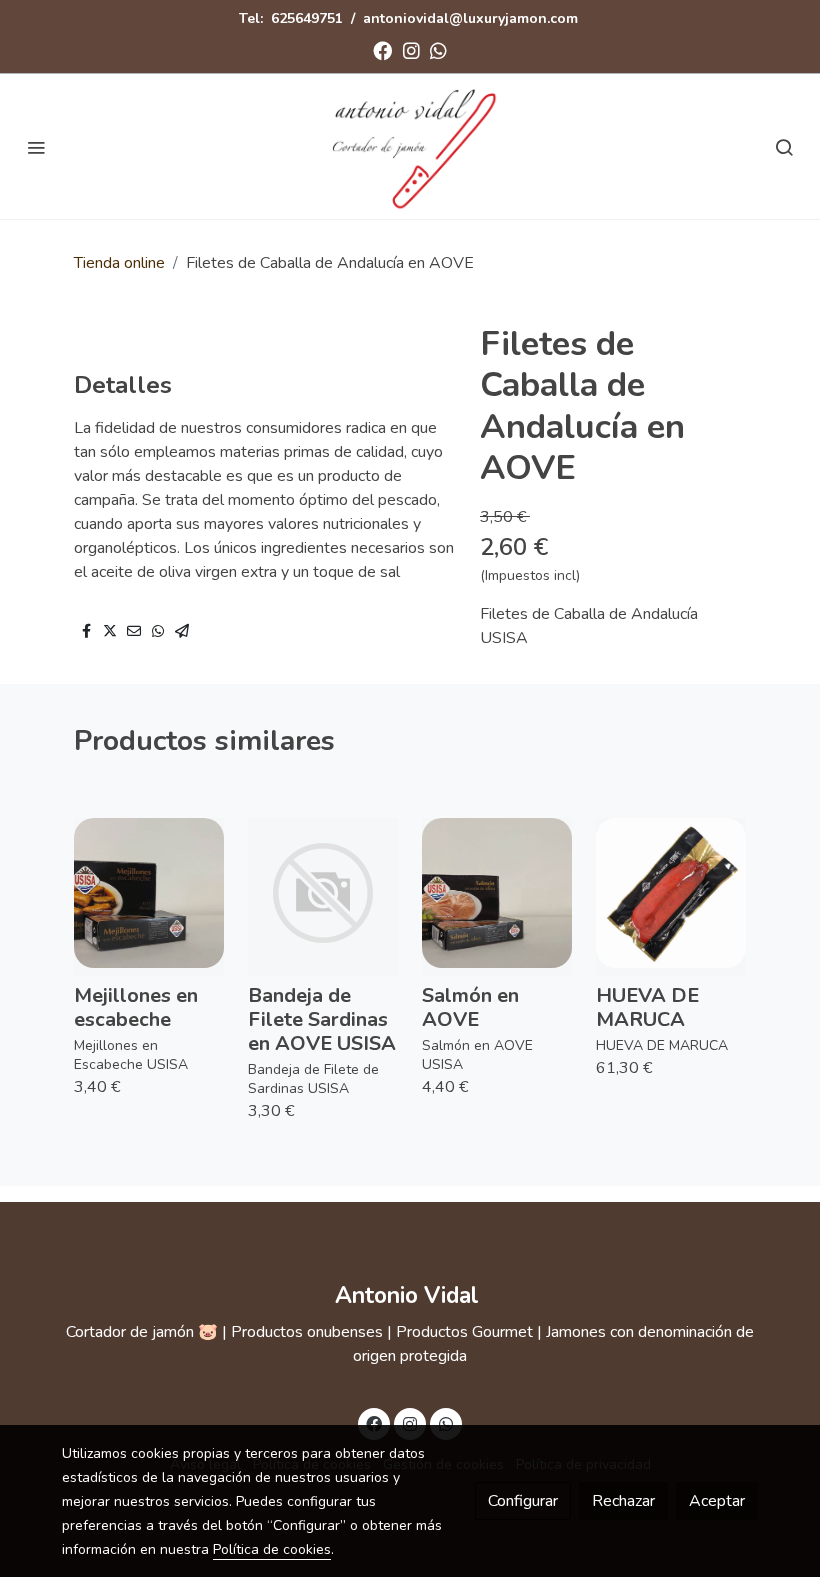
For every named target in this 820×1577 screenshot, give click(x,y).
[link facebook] (382, 49)
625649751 (307, 18)
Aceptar (717, 1501)
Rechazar (623, 1501)
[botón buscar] (784, 147)
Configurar (523, 1501)
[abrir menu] (36, 147)
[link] (410, 146)
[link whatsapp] (438, 49)
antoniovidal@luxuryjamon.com (470, 18)
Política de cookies (272, 1549)
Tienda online (119, 263)
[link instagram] (411, 49)
